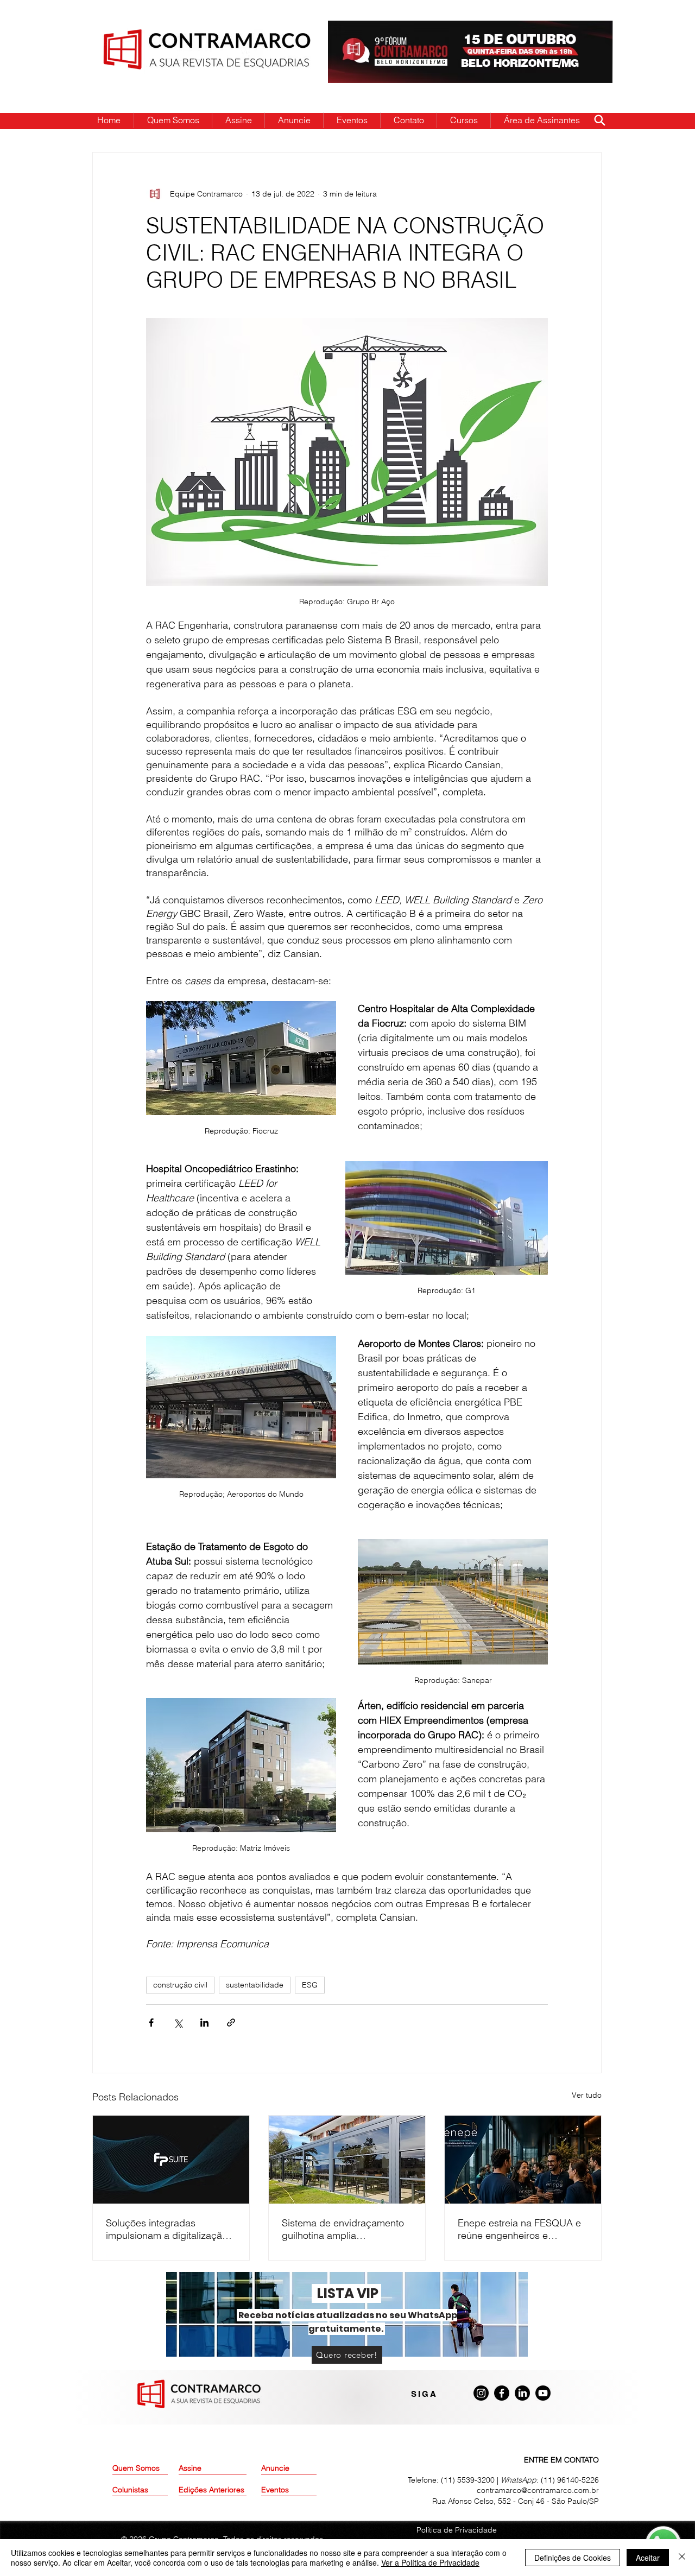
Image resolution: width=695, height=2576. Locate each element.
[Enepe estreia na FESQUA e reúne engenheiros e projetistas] (523, 2160)
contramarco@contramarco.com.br (538, 2490)
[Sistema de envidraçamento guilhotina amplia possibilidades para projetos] (347, 2160)
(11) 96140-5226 (570, 2480)
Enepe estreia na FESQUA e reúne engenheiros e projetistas (519, 2229)
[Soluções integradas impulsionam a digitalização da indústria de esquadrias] (171, 2160)
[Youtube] (543, 2393)
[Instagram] (481, 2393)
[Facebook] (502, 2393)
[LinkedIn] (522, 2393)
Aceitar (648, 2558)
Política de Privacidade (457, 2530)
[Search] (599, 120)
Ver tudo (587, 2095)
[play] (587, 30)
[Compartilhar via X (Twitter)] (178, 2023)
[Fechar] (682, 2558)
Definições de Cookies (573, 2558)
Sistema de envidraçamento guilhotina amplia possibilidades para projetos (344, 2229)
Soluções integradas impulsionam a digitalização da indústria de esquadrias (167, 2229)
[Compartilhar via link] (231, 2023)
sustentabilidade (255, 1985)
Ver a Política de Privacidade (430, 2562)
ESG (310, 1985)
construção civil (180, 1985)
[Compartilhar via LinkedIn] (204, 2023)
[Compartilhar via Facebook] (151, 2023)
